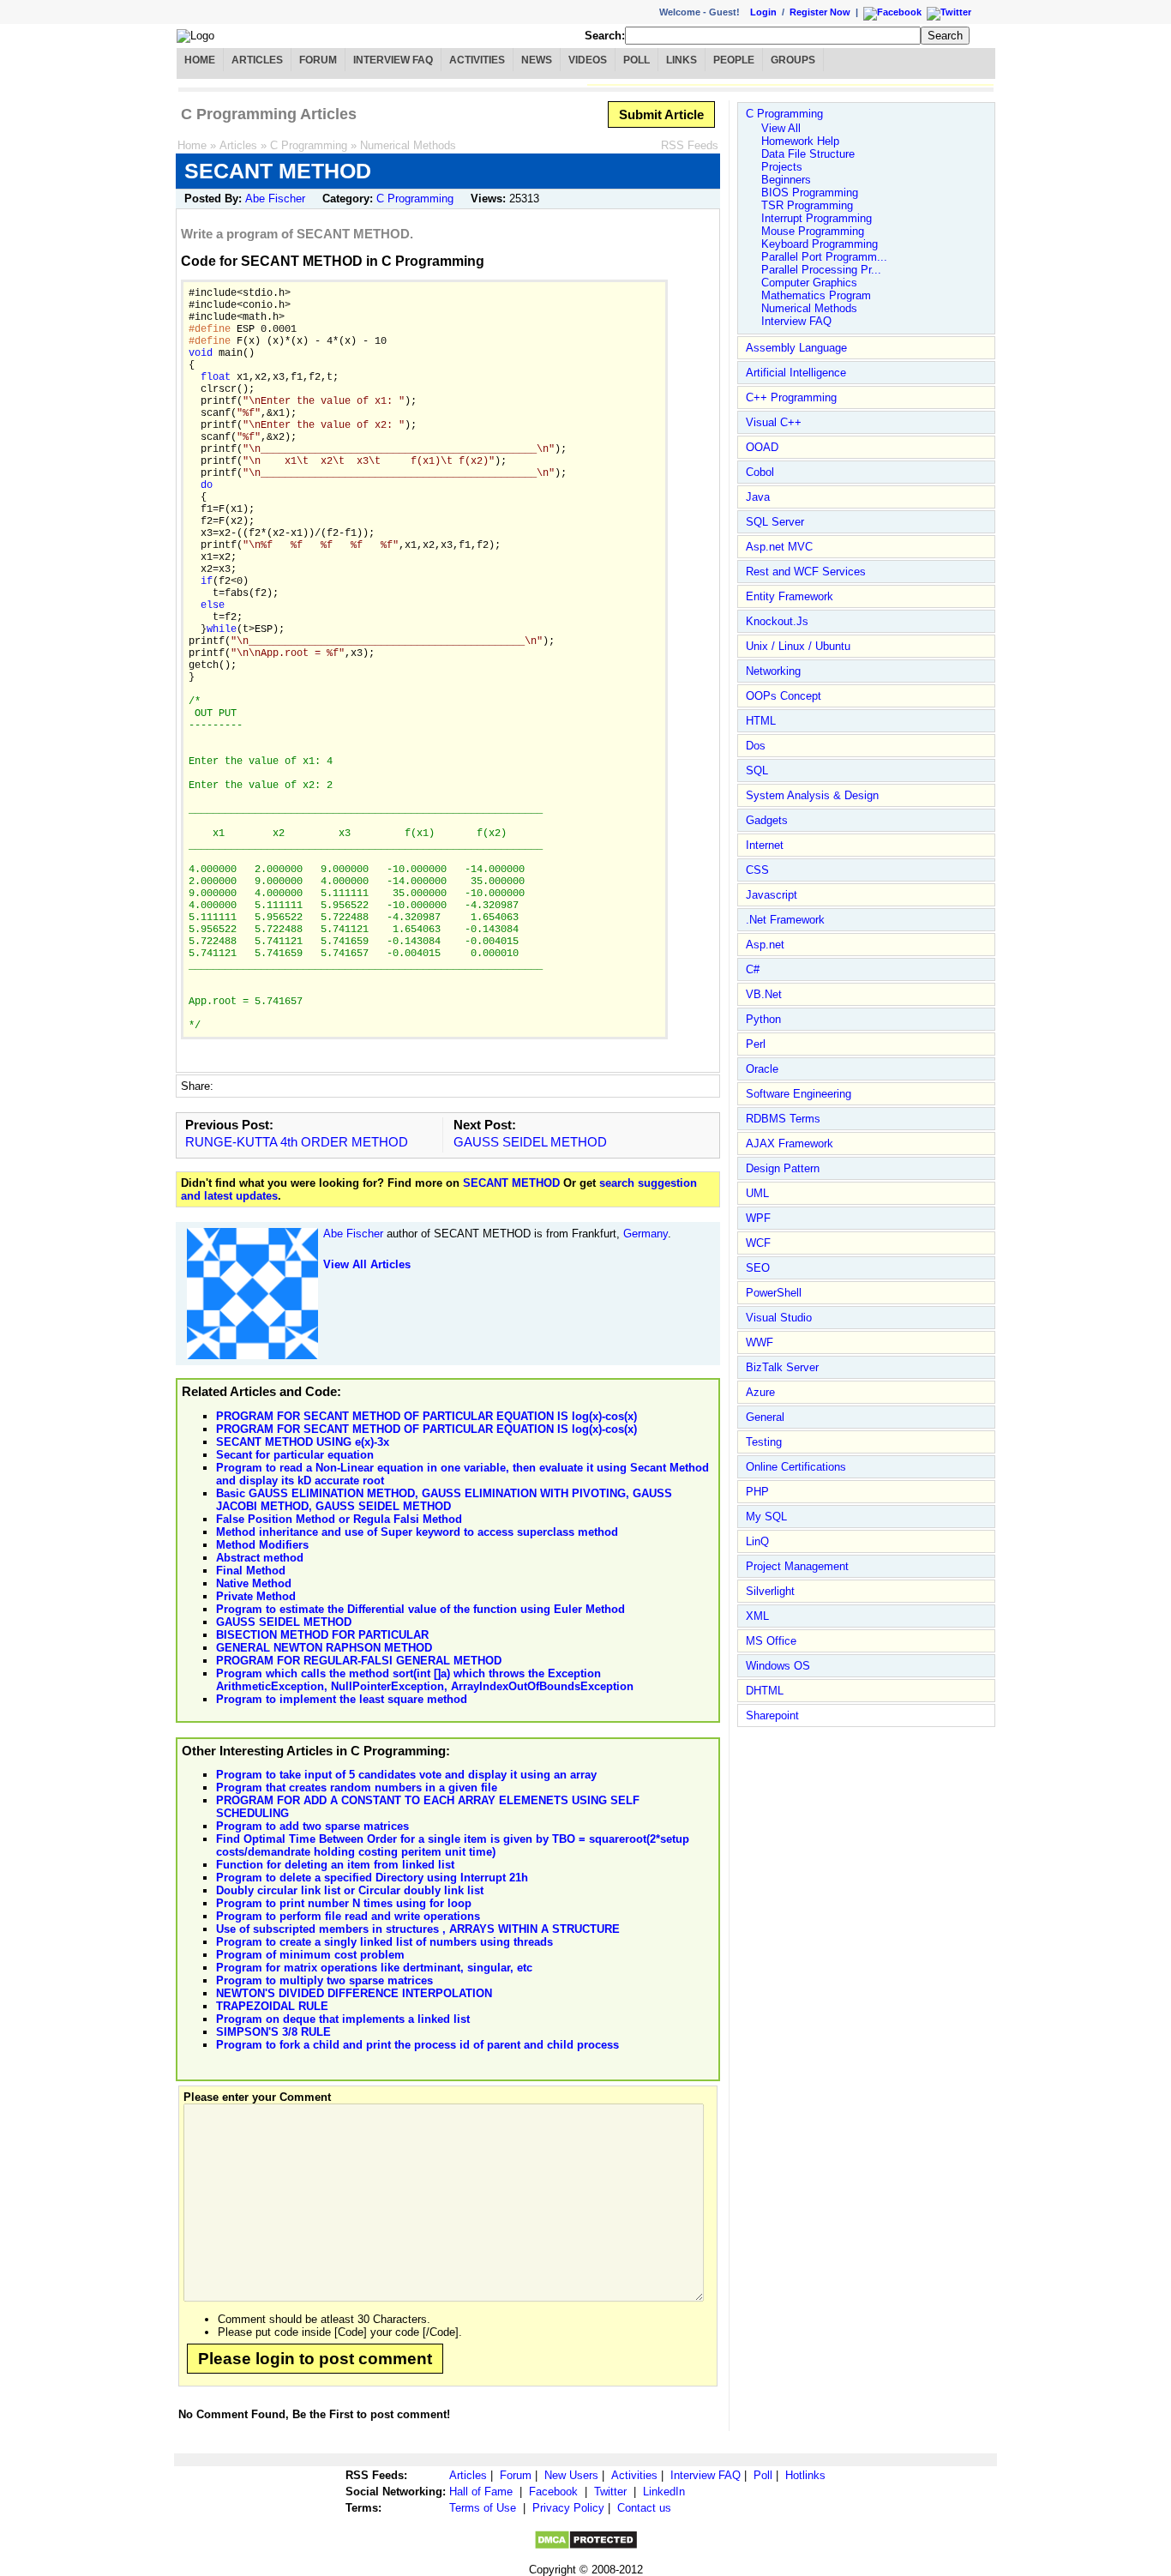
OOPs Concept (784, 696)
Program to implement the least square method (342, 1699)
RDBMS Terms (783, 1119)
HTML (761, 721)
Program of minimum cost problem (310, 1955)
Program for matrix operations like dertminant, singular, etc (374, 1968)
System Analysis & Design (812, 795)
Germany (646, 1234)
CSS (757, 870)
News (537, 60)
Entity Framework (790, 596)
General (765, 1417)
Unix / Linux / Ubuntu (798, 646)
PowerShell (774, 1293)
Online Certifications (796, 1467)
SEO (758, 1268)
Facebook (553, 2492)
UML (757, 1193)
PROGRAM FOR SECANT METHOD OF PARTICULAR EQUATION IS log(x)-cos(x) (426, 1416)
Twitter (610, 2492)
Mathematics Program (816, 295)
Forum (318, 60)
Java (758, 497)
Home (200, 60)
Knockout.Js (777, 621)
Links (682, 60)
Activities (477, 60)
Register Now (820, 12)
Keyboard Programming (820, 244)
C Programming (309, 145)
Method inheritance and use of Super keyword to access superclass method (417, 1532)
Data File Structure (808, 154)
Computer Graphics (809, 283)
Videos (588, 60)
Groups (793, 60)
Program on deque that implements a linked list (343, 2019)
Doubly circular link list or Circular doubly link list (350, 1890)
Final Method (251, 1571)
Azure (760, 1392)
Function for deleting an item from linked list (335, 1865)
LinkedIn (664, 2492)
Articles (257, 60)
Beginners (786, 180)
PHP (757, 1492)
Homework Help (800, 141)
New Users (571, 2475)
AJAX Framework (790, 1144)
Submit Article (661, 114)
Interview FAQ (393, 60)
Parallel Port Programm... (824, 257)
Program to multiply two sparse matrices (324, 1980)
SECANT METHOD (511, 1183)
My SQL (766, 1517)
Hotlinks (805, 2475)
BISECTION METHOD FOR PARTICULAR (322, 1635)
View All (781, 128)
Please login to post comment (315, 2359)
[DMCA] (586, 2546)
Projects (782, 167)
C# (753, 969)
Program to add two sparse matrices (312, 1826)
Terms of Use (483, 2508)
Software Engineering (799, 1094)
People (734, 60)
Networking (773, 671)
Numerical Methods (408, 145)
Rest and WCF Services (806, 572)
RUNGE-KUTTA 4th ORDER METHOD (297, 1142)
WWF (760, 1342)
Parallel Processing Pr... (821, 270)
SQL (757, 770)
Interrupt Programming (817, 218)
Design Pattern (783, 1168)
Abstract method (260, 1558)
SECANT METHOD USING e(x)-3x (303, 1442)
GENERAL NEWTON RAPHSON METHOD (324, 1648)
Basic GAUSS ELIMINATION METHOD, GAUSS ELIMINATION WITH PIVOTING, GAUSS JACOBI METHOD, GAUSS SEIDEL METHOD (444, 1500)
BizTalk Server (782, 1367)
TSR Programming (807, 205)
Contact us (644, 2508)
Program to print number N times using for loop (344, 1903)
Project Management (797, 1566)
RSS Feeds (690, 145)
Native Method (254, 1583)
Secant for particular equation (295, 1455)
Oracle (762, 1069)
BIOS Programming (810, 193)
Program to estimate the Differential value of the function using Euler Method (420, 1609)
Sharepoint (772, 1715)
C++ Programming (791, 397)
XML (757, 1616)
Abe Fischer (275, 199)
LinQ (757, 1541)
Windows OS (778, 1666)
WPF (758, 1218)
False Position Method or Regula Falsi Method (339, 1519)
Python (763, 1019)
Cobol (760, 472)
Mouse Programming (813, 231)
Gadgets (767, 820)
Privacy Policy (568, 2508)
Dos (756, 746)
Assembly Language (796, 348)
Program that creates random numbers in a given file (357, 1788)
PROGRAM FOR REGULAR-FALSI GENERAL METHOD (359, 1661)
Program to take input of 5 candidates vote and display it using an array (406, 1775)
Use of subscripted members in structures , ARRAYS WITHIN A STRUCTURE (418, 1929)
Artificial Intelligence (796, 373)
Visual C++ (774, 422)
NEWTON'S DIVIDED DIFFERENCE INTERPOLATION (354, 1993)
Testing (764, 1442)
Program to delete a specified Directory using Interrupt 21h (372, 1878)
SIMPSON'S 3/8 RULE (273, 2032)
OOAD (762, 447)
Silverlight (770, 1591)
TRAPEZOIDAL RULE (272, 2006)
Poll (637, 60)
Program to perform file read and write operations (348, 1916)
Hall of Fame (481, 2492)
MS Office (771, 1641)
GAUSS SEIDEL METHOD (530, 1142)
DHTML (765, 1691)
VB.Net (764, 994)
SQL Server (775, 522)
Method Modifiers (262, 1545)
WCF (758, 1243)
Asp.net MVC (779, 547)
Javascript (772, 895)
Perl (756, 1044)
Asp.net (765, 945)
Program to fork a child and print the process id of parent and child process (417, 2045)
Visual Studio (779, 1318)
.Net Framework (785, 920)
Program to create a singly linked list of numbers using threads (384, 1942)
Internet (765, 845)
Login (763, 12)
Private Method (256, 1596)
